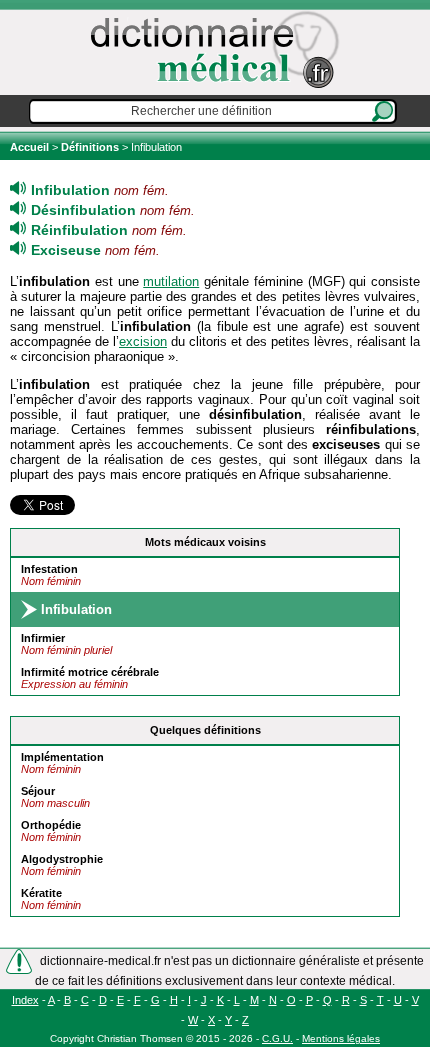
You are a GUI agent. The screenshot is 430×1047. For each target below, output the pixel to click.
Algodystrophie (62, 859)
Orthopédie (51, 825)
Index (25, 1000)
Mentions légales (341, 1038)
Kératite (41, 893)
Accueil (31, 147)
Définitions (90, 147)
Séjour (38, 791)
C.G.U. (277, 1038)
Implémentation (62, 757)
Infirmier (43, 638)
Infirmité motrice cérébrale (90, 672)
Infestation (49, 569)
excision (143, 341)
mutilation (171, 281)
